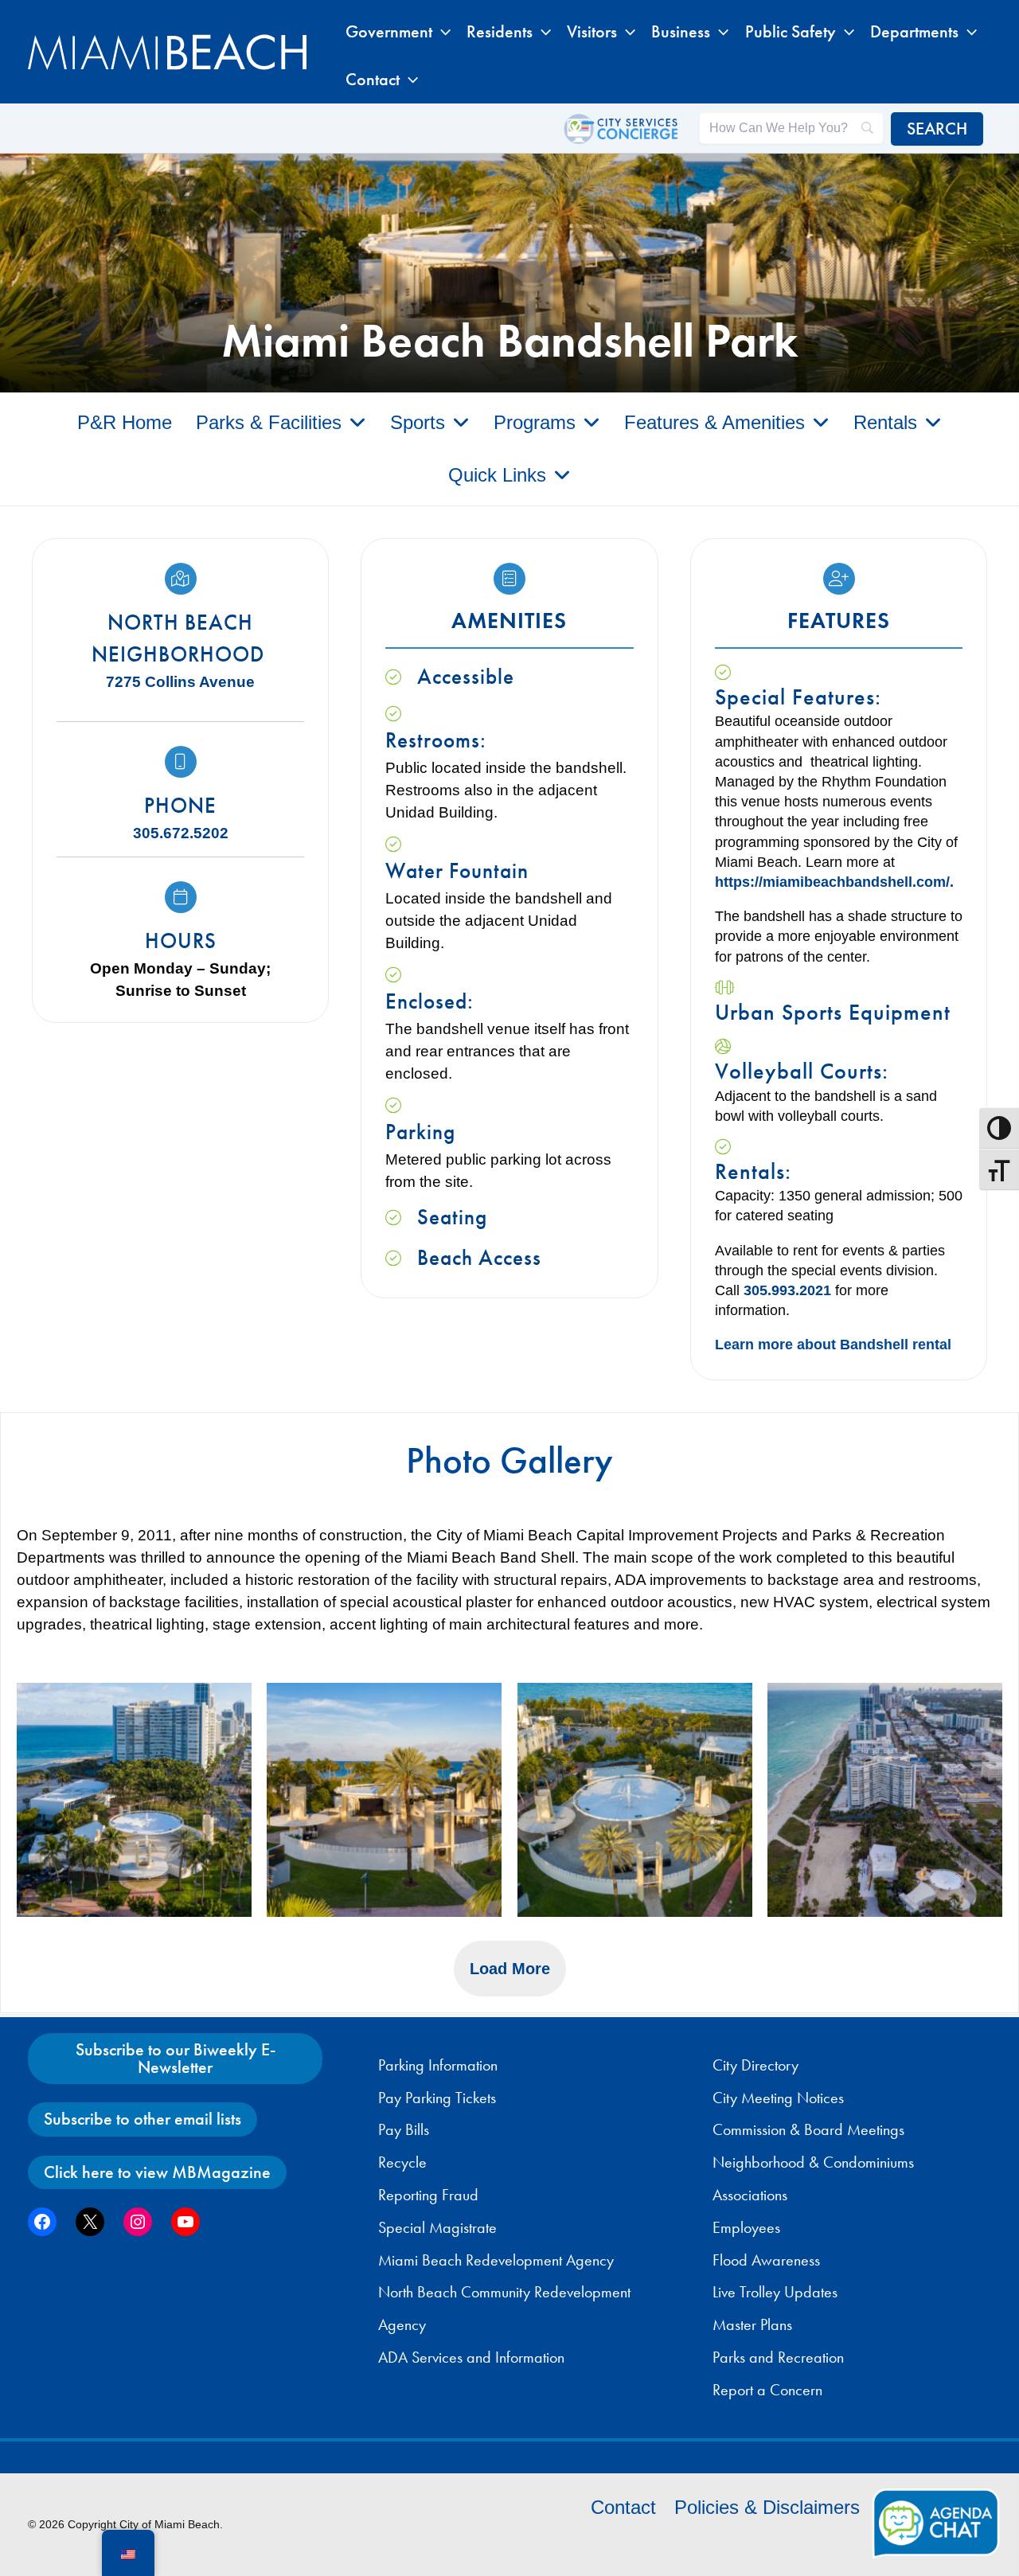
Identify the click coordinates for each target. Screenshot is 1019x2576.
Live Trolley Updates (775, 2292)
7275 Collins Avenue (180, 682)
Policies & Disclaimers (767, 2507)
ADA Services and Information (471, 2357)
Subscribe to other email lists (143, 2119)
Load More (510, 1969)
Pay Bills (404, 2129)
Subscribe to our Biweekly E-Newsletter (176, 2058)
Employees (746, 2227)
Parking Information (438, 2065)
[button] (441, 32)
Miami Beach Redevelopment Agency (496, 2260)
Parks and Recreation (778, 2357)
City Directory (755, 2065)
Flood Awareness (766, 2260)
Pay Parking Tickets (437, 2098)
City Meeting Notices (778, 2098)
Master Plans (752, 2324)
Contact (623, 2507)
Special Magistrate (437, 2227)
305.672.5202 (181, 833)
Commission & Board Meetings (808, 2129)
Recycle (402, 2162)
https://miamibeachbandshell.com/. (834, 882)
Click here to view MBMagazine (157, 2172)
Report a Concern (767, 2390)
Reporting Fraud (428, 2195)
